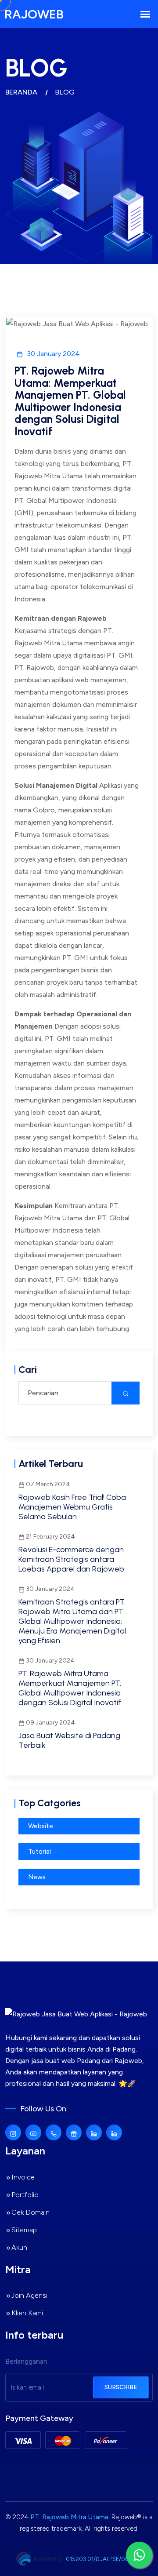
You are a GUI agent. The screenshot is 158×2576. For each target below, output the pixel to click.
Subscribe (121, 2387)
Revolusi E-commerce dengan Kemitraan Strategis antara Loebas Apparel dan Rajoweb (71, 1559)
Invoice (23, 2177)
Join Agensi (29, 2295)
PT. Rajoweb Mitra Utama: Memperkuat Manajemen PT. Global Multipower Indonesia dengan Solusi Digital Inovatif (70, 1688)
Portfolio (25, 2195)
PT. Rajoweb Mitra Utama (69, 2517)
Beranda (21, 92)
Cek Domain (31, 2212)
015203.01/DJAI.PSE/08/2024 (106, 2559)
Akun (19, 2247)
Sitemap (24, 2230)
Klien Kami (27, 2313)
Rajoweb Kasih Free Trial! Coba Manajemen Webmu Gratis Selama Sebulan (72, 1507)
